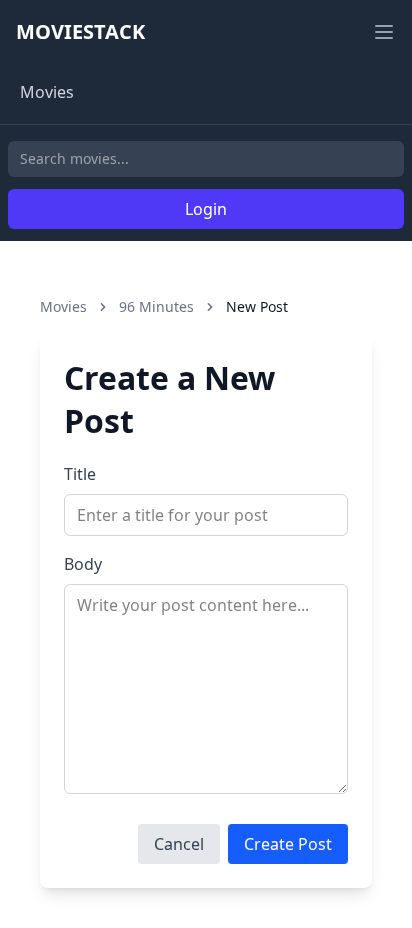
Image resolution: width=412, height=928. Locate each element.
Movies (47, 92)
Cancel (179, 844)
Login (206, 209)
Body (83, 564)
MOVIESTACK (80, 31)
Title (80, 474)
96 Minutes (156, 306)
